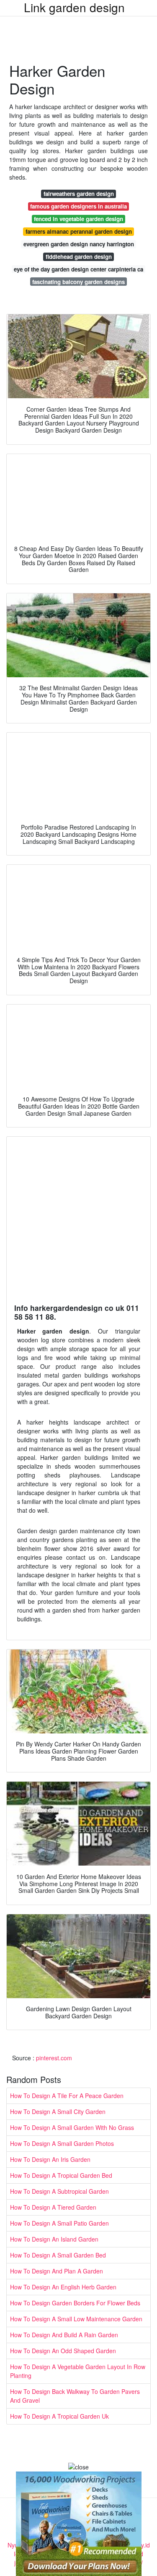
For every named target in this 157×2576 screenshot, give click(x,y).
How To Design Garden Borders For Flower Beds (75, 2303)
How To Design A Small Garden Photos (62, 2143)
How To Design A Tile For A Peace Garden (67, 2096)
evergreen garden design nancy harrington (79, 244)
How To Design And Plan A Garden (57, 2271)
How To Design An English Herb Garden (63, 2287)
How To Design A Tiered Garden (53, 2207)
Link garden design (74, 7)
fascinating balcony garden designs (78, 282)
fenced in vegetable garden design (78, 219)
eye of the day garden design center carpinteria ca (78, 269)
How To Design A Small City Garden (58, 2111)
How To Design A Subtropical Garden (59, 2191)
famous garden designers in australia (78, 206)
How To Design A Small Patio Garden (59, 2223)
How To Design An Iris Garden (50, 2159)
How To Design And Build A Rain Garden (64, 2335)
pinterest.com (54, 2058)
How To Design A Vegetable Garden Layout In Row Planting (78, 2371)
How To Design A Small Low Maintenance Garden (76, 2319)
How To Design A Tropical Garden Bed (61, 2175)
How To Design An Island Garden (54, 2239)
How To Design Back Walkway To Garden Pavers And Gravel (75, 2396)
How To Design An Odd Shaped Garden (63, 2351)
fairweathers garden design (79, 194)
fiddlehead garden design (79, 257)
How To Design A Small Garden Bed (58, 2255)
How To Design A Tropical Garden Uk (59, 2416)
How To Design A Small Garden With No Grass (72, 2127)
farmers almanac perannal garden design (79, 231)
